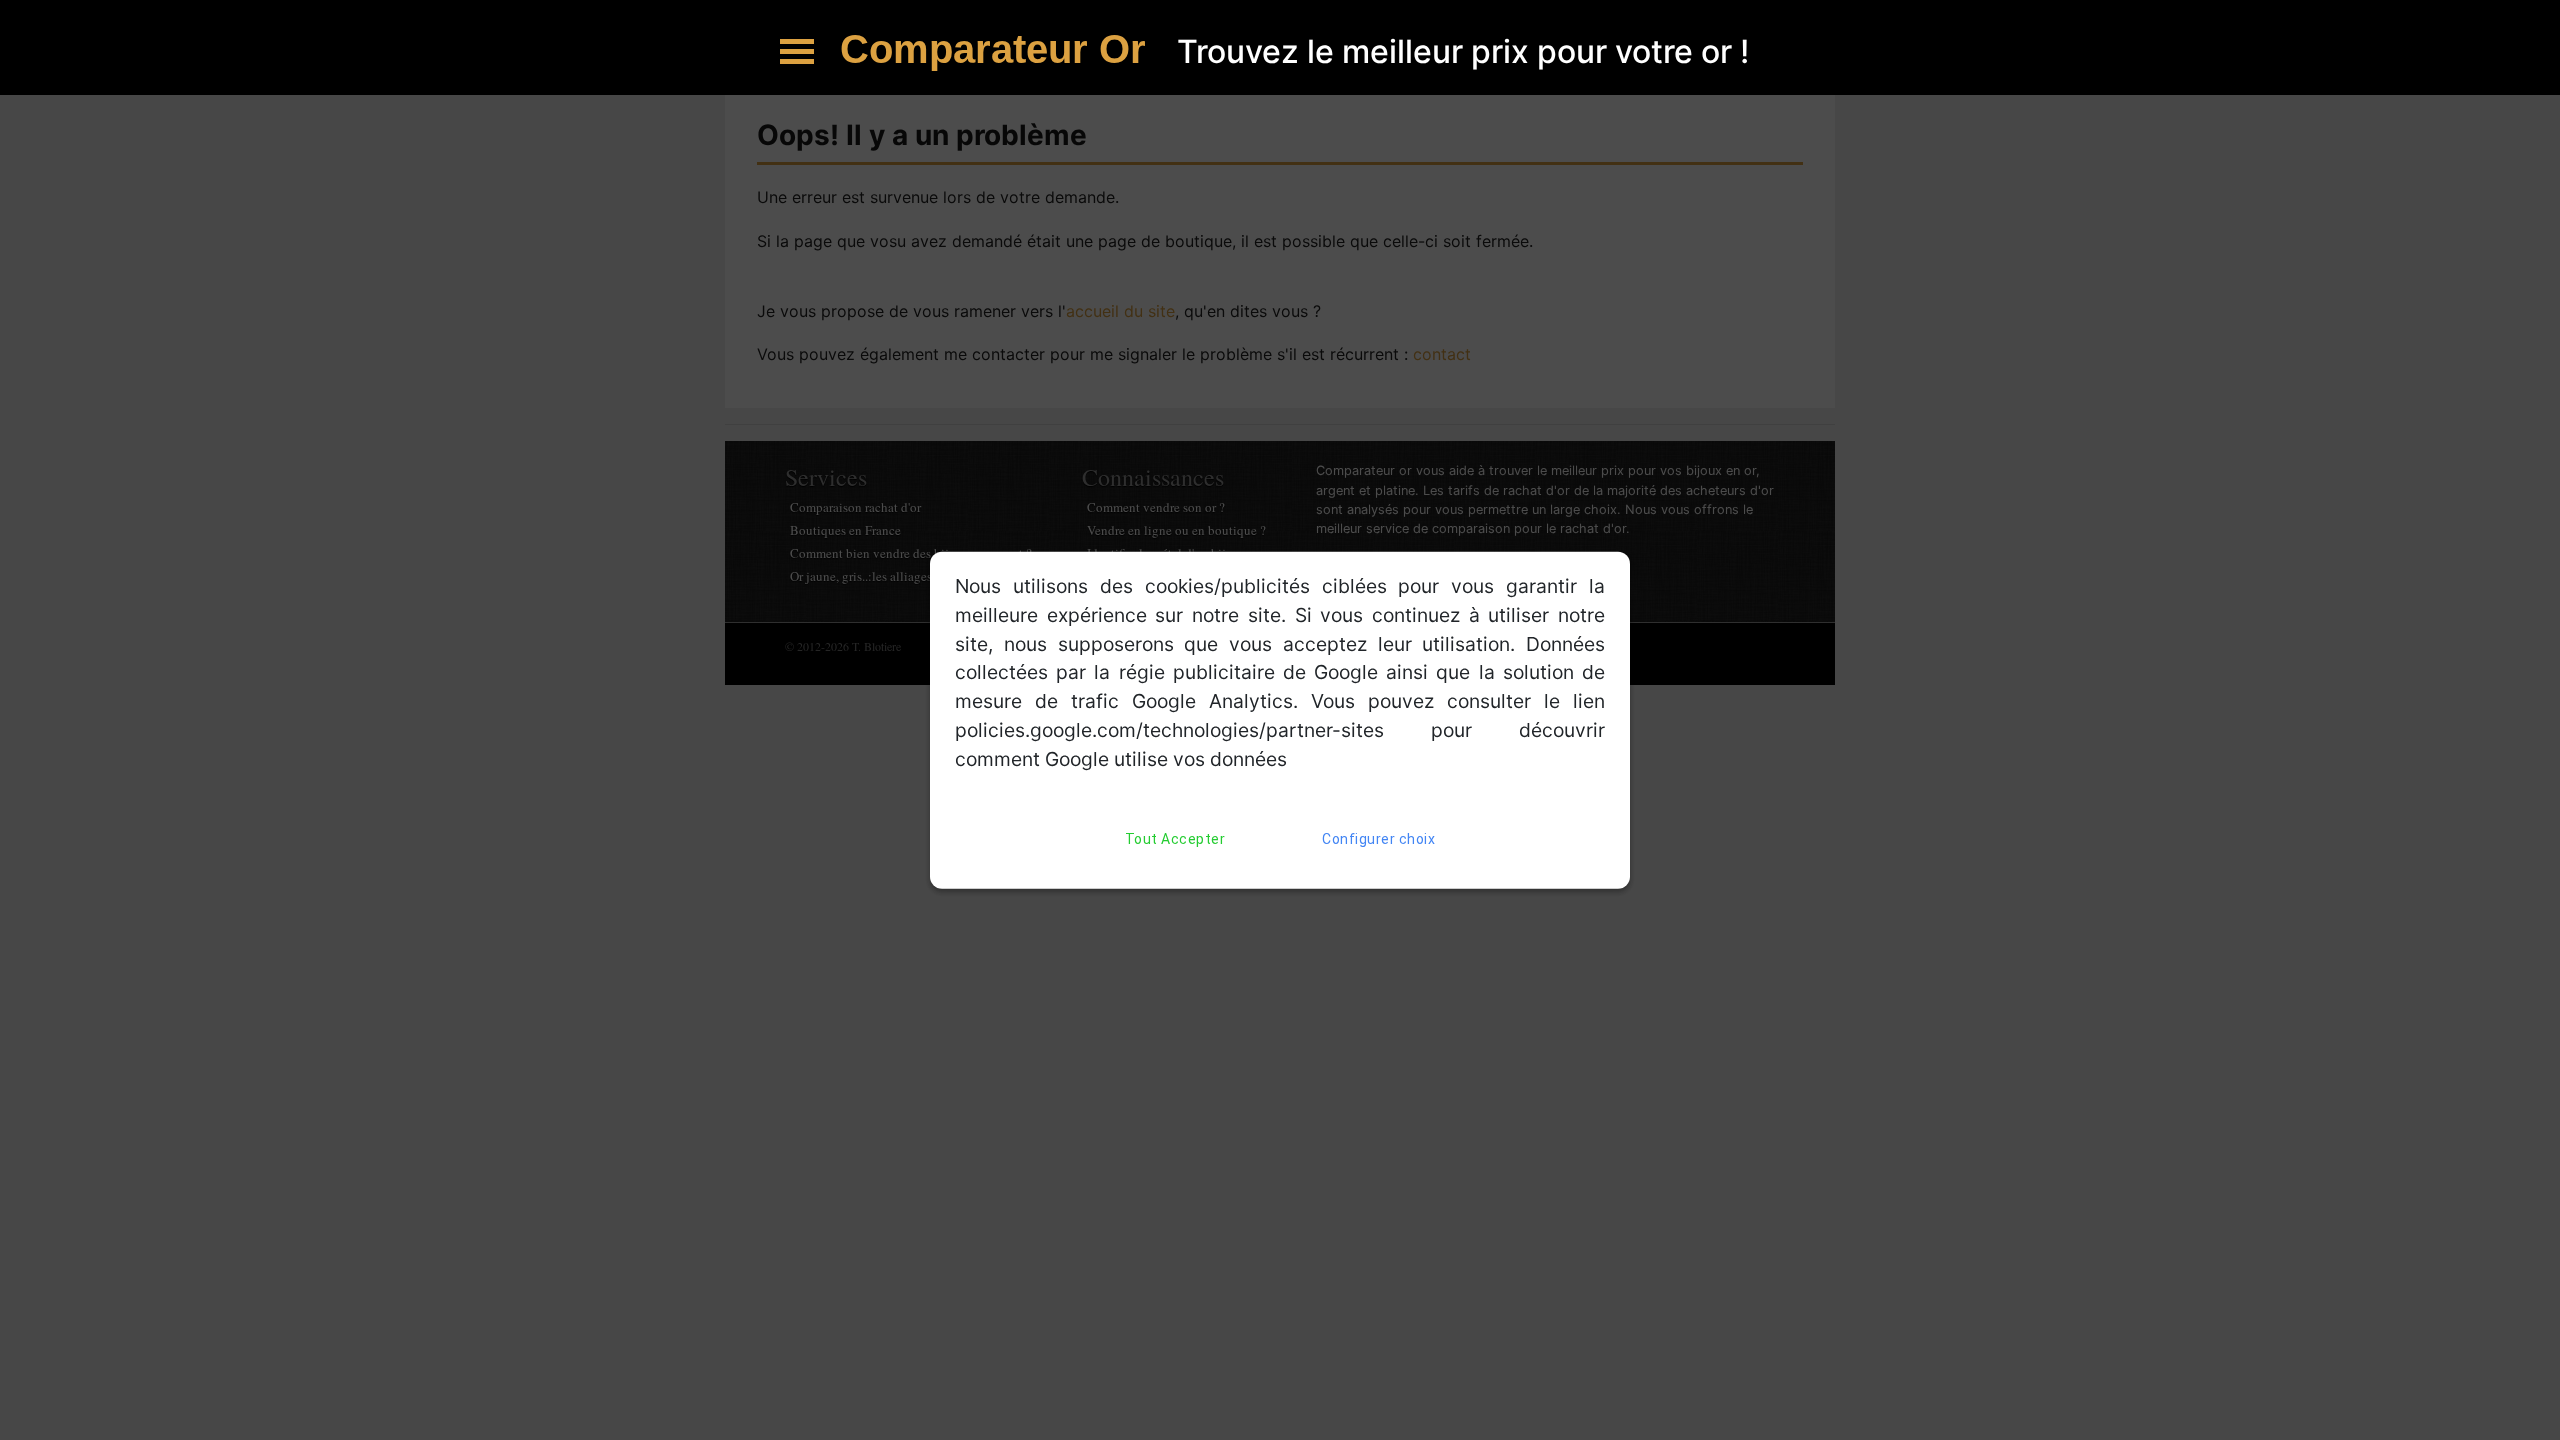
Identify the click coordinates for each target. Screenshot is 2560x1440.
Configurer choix (1378, 838)
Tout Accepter (1175, 838)
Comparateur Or (998, 49)
